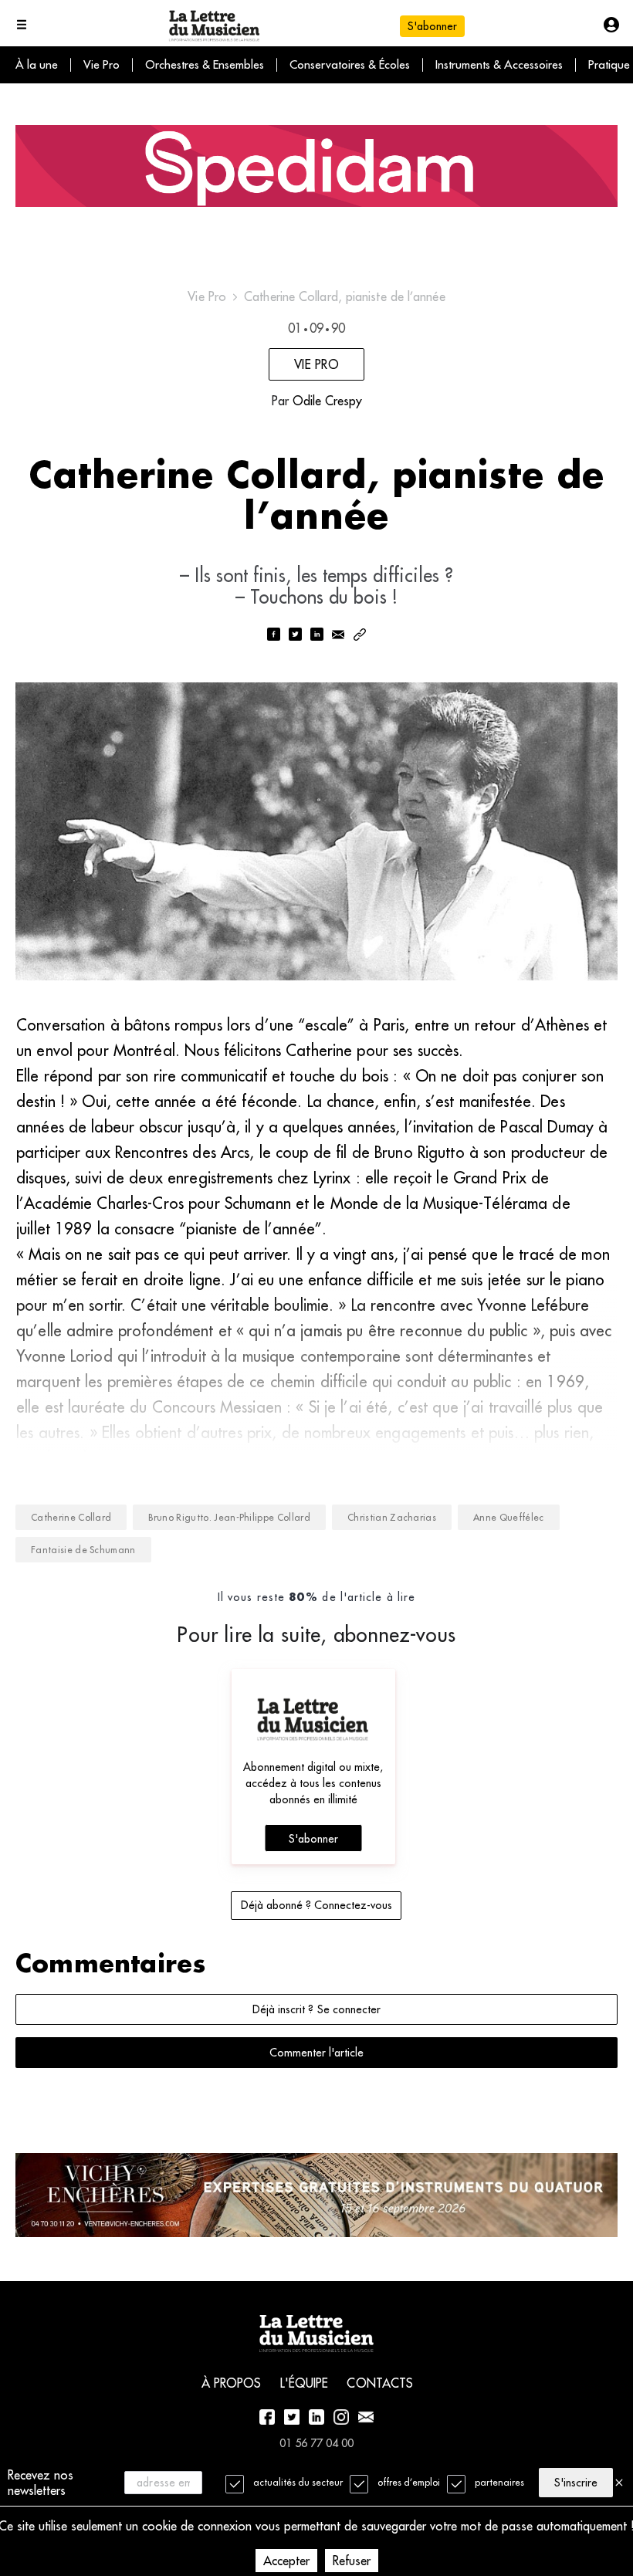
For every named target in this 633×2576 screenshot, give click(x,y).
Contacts (380, 2383)
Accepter (286, 2561)
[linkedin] (316, 636)
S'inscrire (576, 2483)
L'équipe (305, 2383)
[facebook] (273, 636)
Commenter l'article (316, 2053)
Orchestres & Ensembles (205, 64)
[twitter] (295, 636)
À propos (232, 2383)
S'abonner (313, 1839)
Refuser (352, 2561)
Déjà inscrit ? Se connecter (316, 2009)
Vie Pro (102, 64)
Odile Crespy (327, 401)
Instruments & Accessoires (499, 64)
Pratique (609, 64)
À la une (37, 64)
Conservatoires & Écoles (350, 64)
